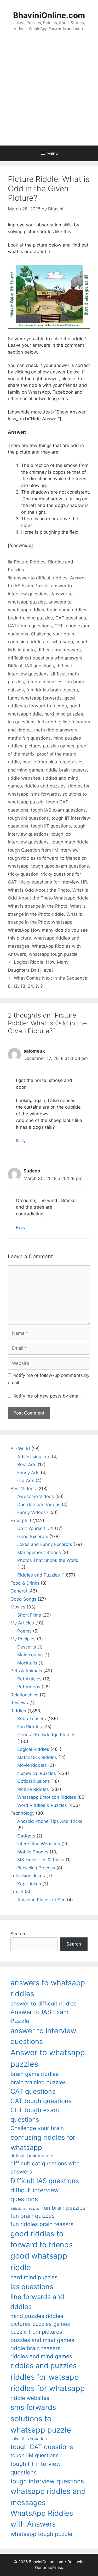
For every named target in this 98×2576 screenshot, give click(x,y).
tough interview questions (47, 2481)
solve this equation (29, 2439)
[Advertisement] (49, 94)
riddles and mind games (41, 2356)
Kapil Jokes (29, 1884)
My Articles (22, 1623)
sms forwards (45, 794)
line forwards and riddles (37, 2302)
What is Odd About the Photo (39, 890)
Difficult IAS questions (31, 666)
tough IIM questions (28, 818)
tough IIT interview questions (36, 2468)
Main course (30, 1655)
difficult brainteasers (59, 650)
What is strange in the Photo (38, 906)
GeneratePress (49, 2567)
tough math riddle (70, 842)
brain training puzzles (30, 618)
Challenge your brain (53, 634)
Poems (24, 1631)
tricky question (23, 874)
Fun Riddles (30, 1727)
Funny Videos (31, 1512)
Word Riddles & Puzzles (42, 1805)
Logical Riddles (33, 1749)
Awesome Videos (36, 1496)
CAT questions (71, 618)
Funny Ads (28, 1473)
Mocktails (27, 1663)
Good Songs (23, 1599)
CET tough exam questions (35, 2115)
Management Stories (39, 1552)
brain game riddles (67, 610)
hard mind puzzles (64, 714)
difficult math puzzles (25, 2209)
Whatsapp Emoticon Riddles (47, 1797)
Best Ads (27, 1465)
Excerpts (19, 1521)
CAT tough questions (30, 626)
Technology (22, 1813)
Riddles (18, 1711)
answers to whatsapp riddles (48, 1988)
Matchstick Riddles (37, 1757)
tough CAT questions (42, 2447)
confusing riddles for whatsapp (40, 642)
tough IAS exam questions (58, 810)
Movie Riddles (32, 1765)
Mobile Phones (33, 1852)
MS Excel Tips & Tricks (41, 1860)
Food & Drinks (25, 1583)
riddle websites (24, 778)
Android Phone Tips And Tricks (50, 1821)
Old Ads (26, 1480)
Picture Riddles (30, 562)
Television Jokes (28, 1876)
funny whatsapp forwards (35, 698)
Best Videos (23, 1489)
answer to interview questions (43, 2036)
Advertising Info (34, 1457)
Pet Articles (29, 1679)
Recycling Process (36, 1868)
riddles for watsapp (45, 2377)
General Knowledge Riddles (46, 1735)
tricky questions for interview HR (53, 882)
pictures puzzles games (50, 746)
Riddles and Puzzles (39, 1575)
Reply (21, 1141)
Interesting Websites (39, 1844)
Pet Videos (29, 1687)
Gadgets (26, 1836)
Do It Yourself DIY (35, 1528)
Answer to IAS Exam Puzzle (39, 2017)
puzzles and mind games (42, 2340)
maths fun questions (29, 738)
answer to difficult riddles (41, 578)
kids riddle (49, 722)
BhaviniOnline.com (49, 15)
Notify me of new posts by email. (47, 1396)
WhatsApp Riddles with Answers (42, 2519)
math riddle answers (56, 730)
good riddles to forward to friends (42, 2239)
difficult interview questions (35, 2195)
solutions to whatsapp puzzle (41, 2424)
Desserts (27, 1647)
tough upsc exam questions (60, 866)
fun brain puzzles (44, 682)
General (19, 1591)
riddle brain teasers (66, 770)
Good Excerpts (33, 1536)
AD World (20, 1449)
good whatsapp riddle (39, 2262)
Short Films (29, 1615)
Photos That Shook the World (48, 1560)
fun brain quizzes (33, 2216)
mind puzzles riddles (37, 2316)
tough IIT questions (51, 826)
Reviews (19, 1703)
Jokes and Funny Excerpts (45, 1544)
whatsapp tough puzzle (53, 954)
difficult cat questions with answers (45, 658)
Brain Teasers (32, 1719)
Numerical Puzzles (37, 1773)
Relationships (24, 1695)
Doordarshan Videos (39, 1505)
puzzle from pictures (44, 762)
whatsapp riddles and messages (48, 2497)
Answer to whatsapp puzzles (48, 2058)
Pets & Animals (26, 1671)
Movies (18, 1607)
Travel (17, 1892)
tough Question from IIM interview (43, 850)
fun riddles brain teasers (52, 690)
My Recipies (23, 1639)
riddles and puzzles (45, 786)
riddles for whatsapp (48, 2388)
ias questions (22, 722)
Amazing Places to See (41, 1900)
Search (18, 1934)
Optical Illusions (34, 1781)
